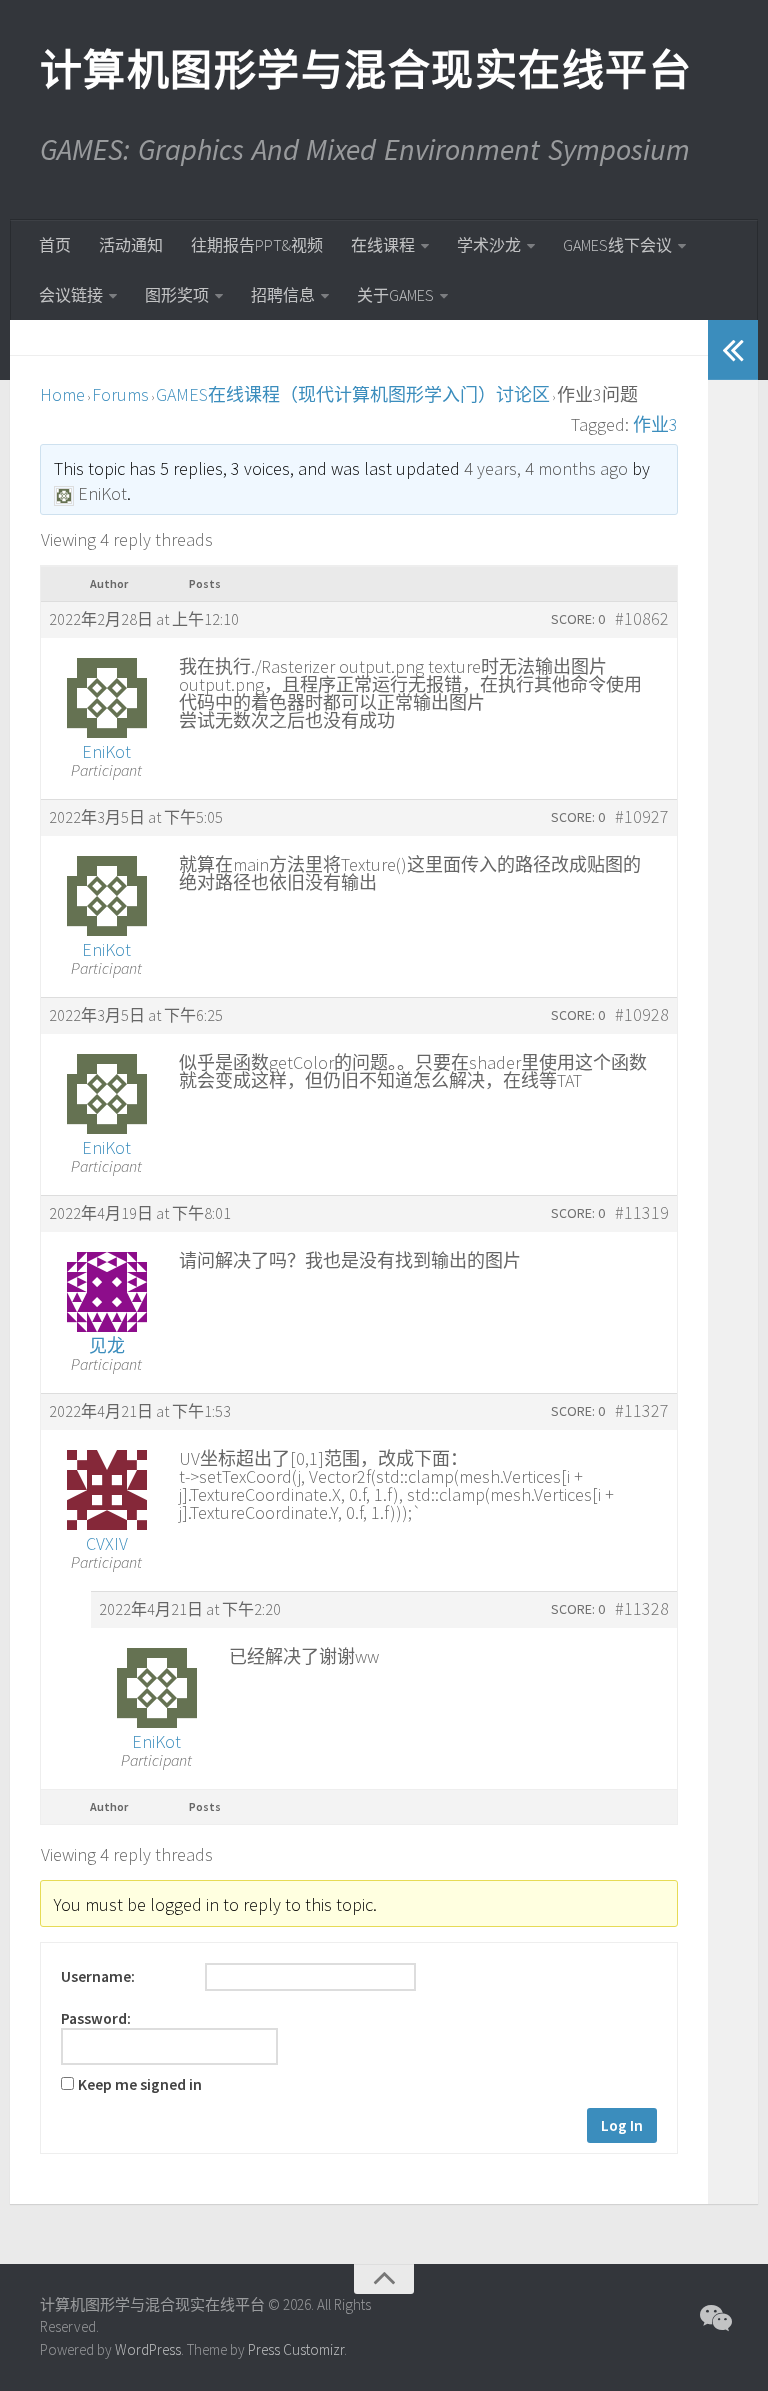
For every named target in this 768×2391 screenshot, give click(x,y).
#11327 (642, 1411)
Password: (96, 2019)
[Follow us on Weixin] (714, 2318)
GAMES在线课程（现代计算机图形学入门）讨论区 (353, 394)
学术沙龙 (489, 245)
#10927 (642, 817)
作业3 (655, 424)
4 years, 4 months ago (546, 468)
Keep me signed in (140, 2085)
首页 (55, 245)
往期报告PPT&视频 (257, 245)
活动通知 (131, 245)
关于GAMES (395, 295)
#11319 (642, 1213)
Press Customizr (296, 2349)
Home (62, 394)
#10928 (642, 1015)
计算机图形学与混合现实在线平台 (365, 70)
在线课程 (383, 245)
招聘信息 (283, 295)
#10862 (642, 619)
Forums (120, 394)
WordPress (148, 2349)
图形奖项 (177, 295)
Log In (622, 2125)
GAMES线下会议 (617, 245)
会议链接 (71, 295)
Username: (98, 1977)
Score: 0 (578, 619)
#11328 (642, 1609)
